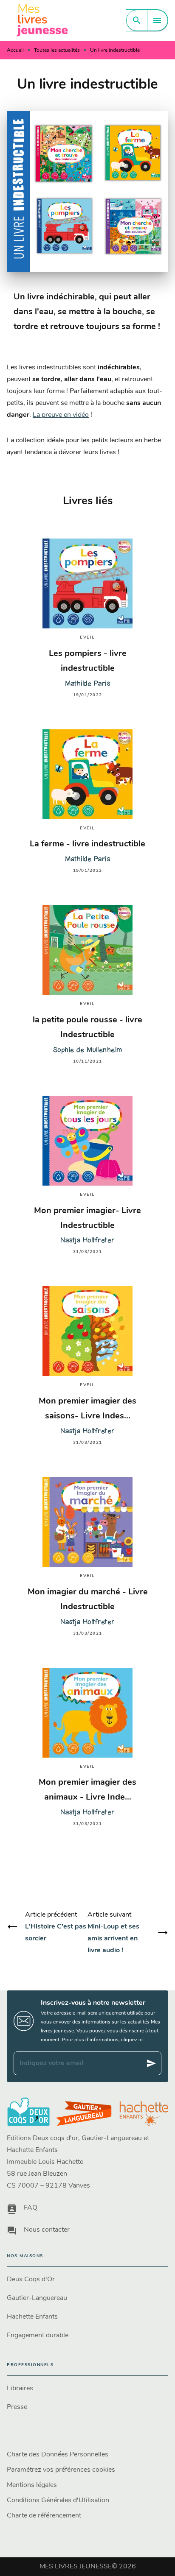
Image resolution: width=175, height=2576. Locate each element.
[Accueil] (42, 20)
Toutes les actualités (57, 50)
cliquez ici (132, 2040)
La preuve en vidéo (61, 415)
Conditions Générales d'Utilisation (58, 2501)
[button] (87, 2280)
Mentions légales (32, 2485)
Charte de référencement (44, 2516)
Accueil (15, 50)
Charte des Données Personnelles (58, 2455)
